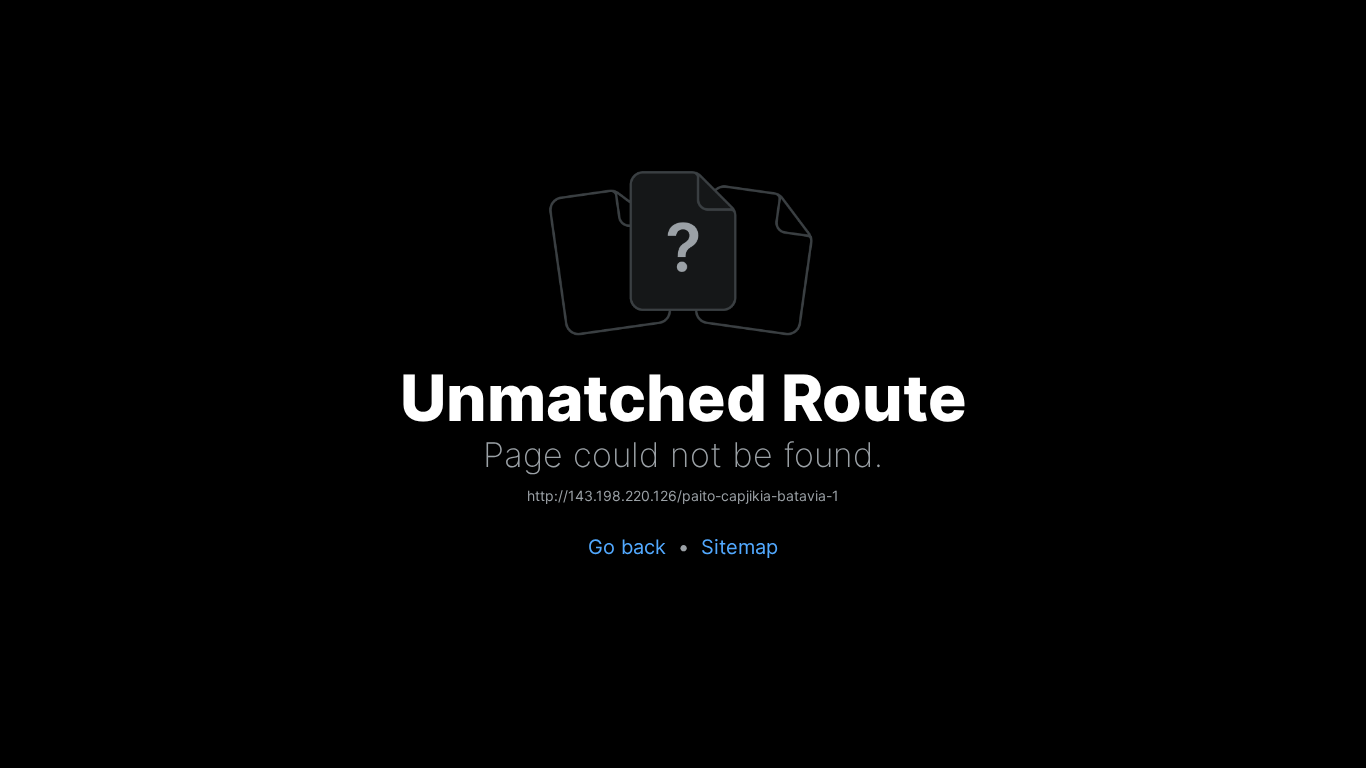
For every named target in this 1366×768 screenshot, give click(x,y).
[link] (683, 497)
